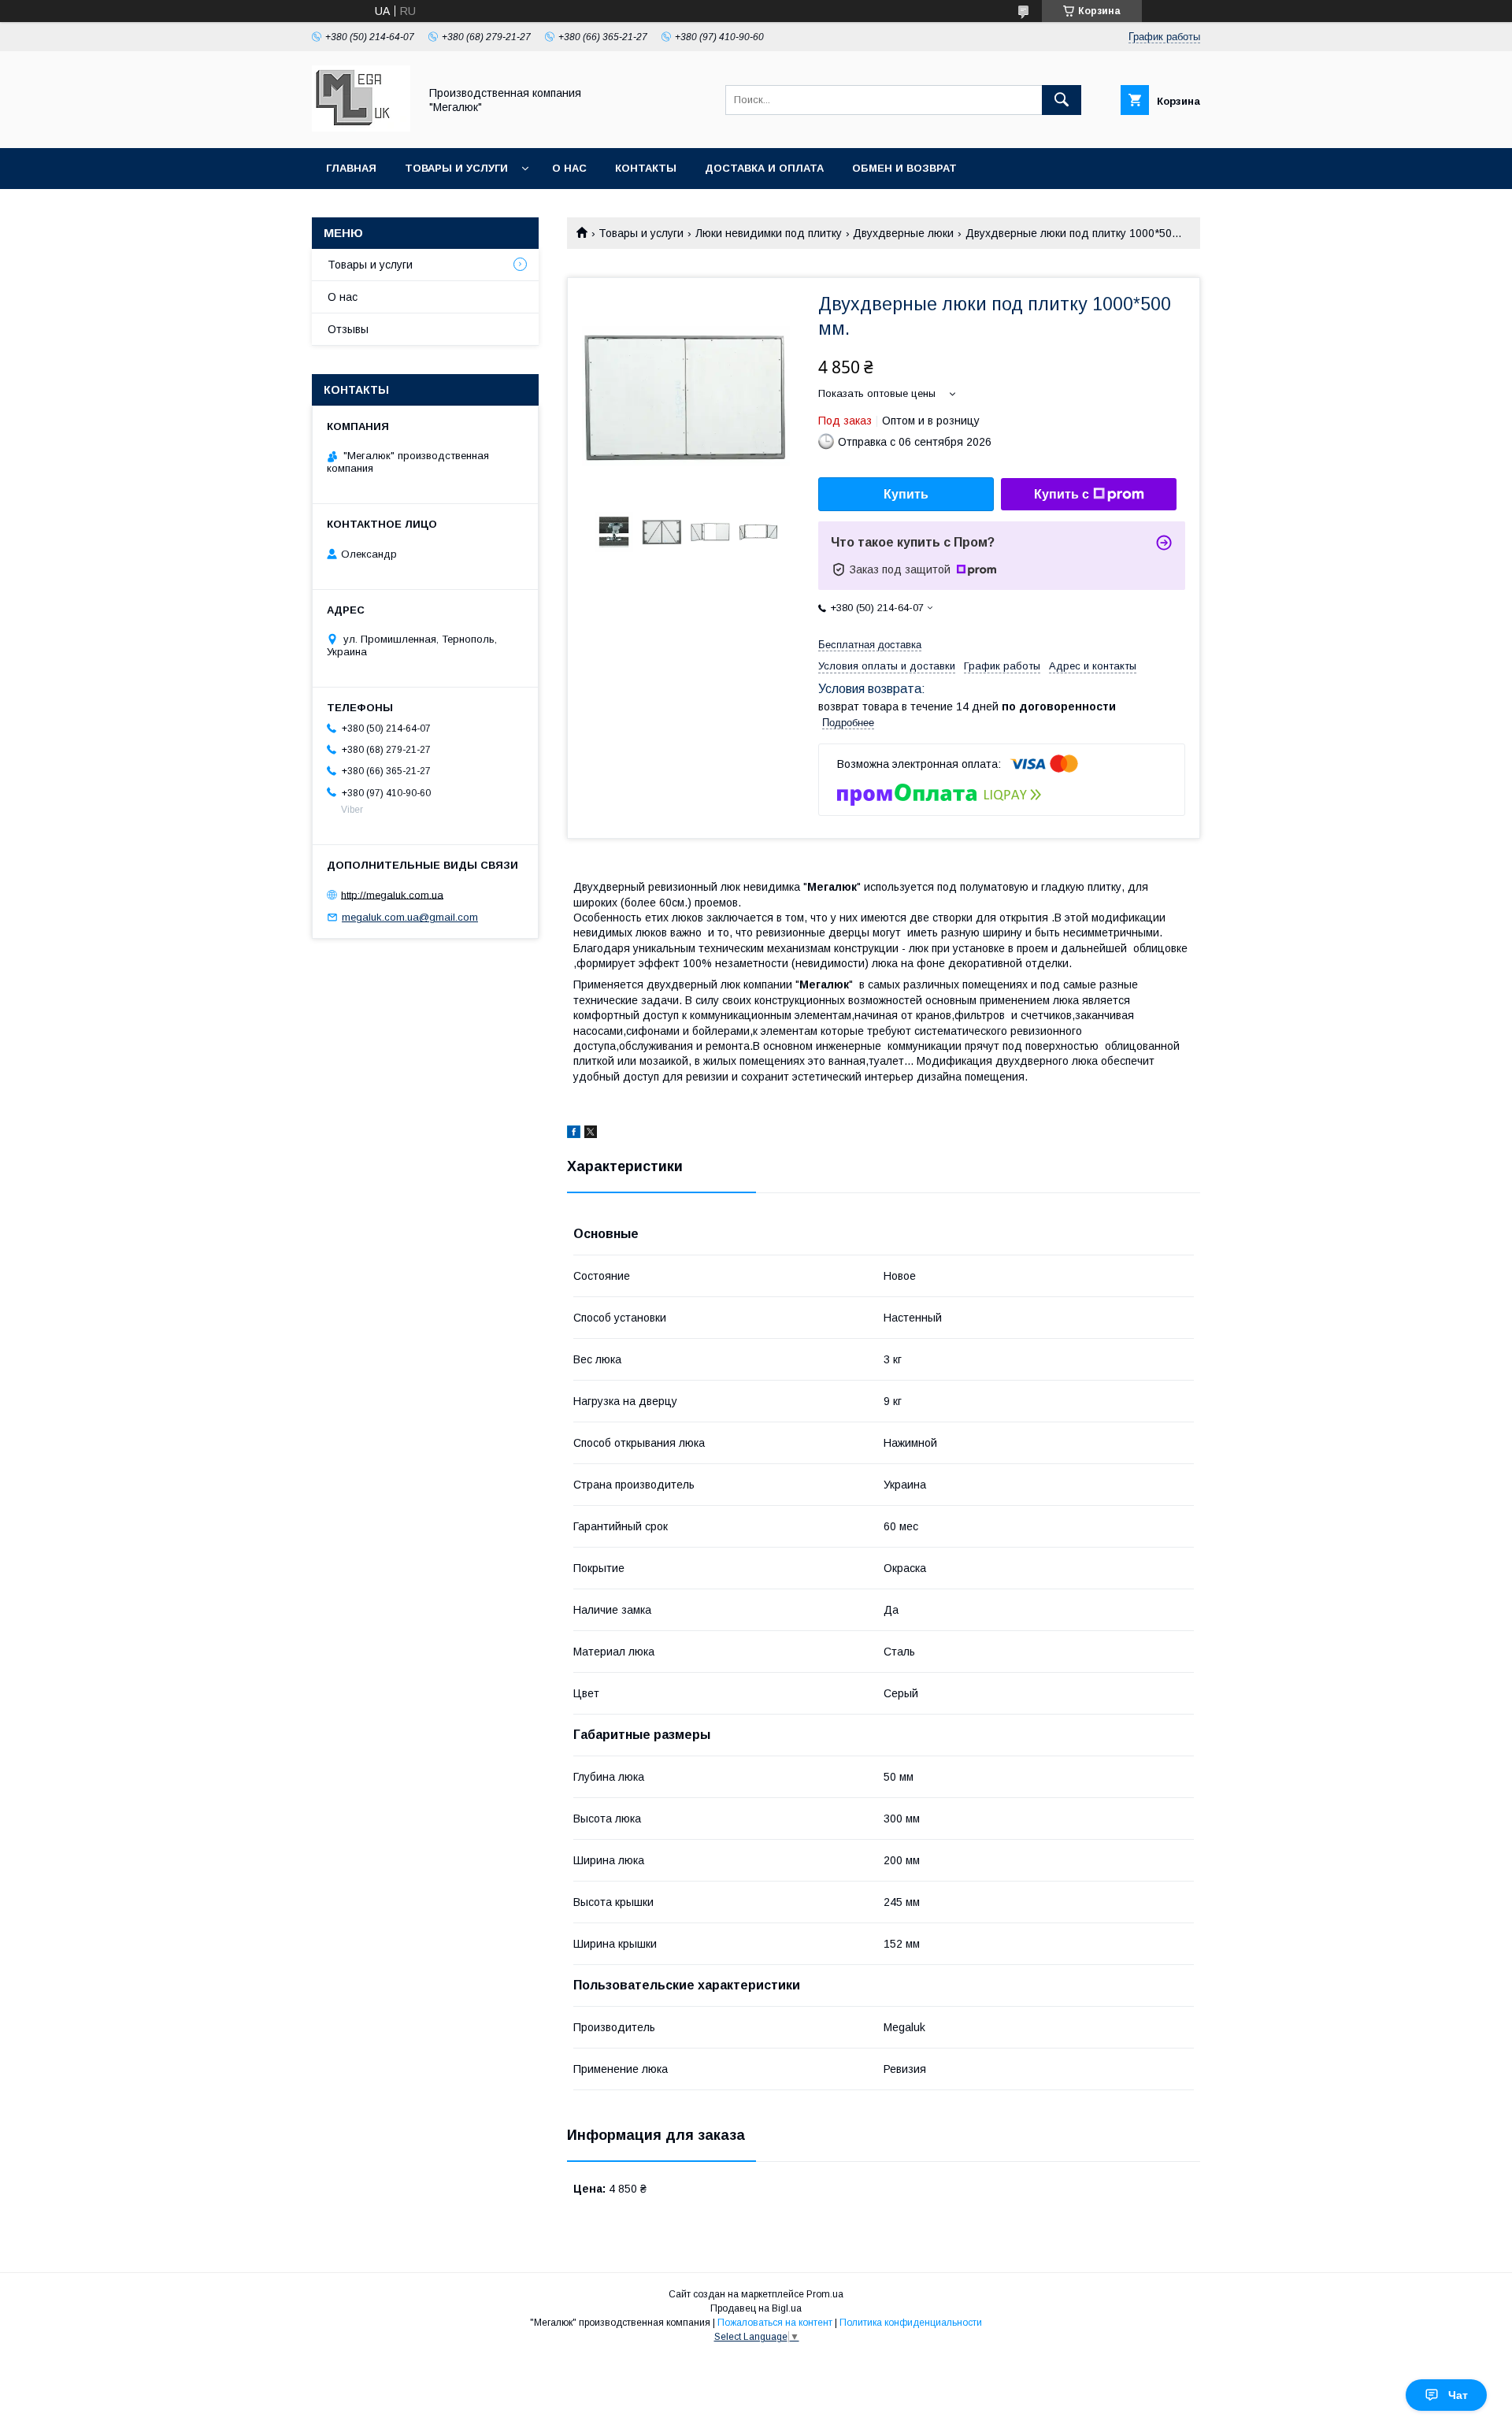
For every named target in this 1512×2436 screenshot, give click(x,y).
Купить (906, 494)
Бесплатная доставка (870, 645)
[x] (591, 1134)
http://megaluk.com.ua (392, 894)
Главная (351, 168)
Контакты (646, 168)
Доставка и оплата (764, 168)
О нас (569, 168)
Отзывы (348, 329)
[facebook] (574, 1134)
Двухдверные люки (903, 233)
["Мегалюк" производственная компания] (361, 128)
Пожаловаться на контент (775, 2323)
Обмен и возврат (904, 168)
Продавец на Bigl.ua (756, 2308)
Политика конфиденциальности (911, 2323)
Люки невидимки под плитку (769, 233)
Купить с (1062, 494)
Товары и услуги (456, 168)
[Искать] (1062, 100)
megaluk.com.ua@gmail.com (410, 917)
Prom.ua (825, 2294)
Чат (1458, 2395)
